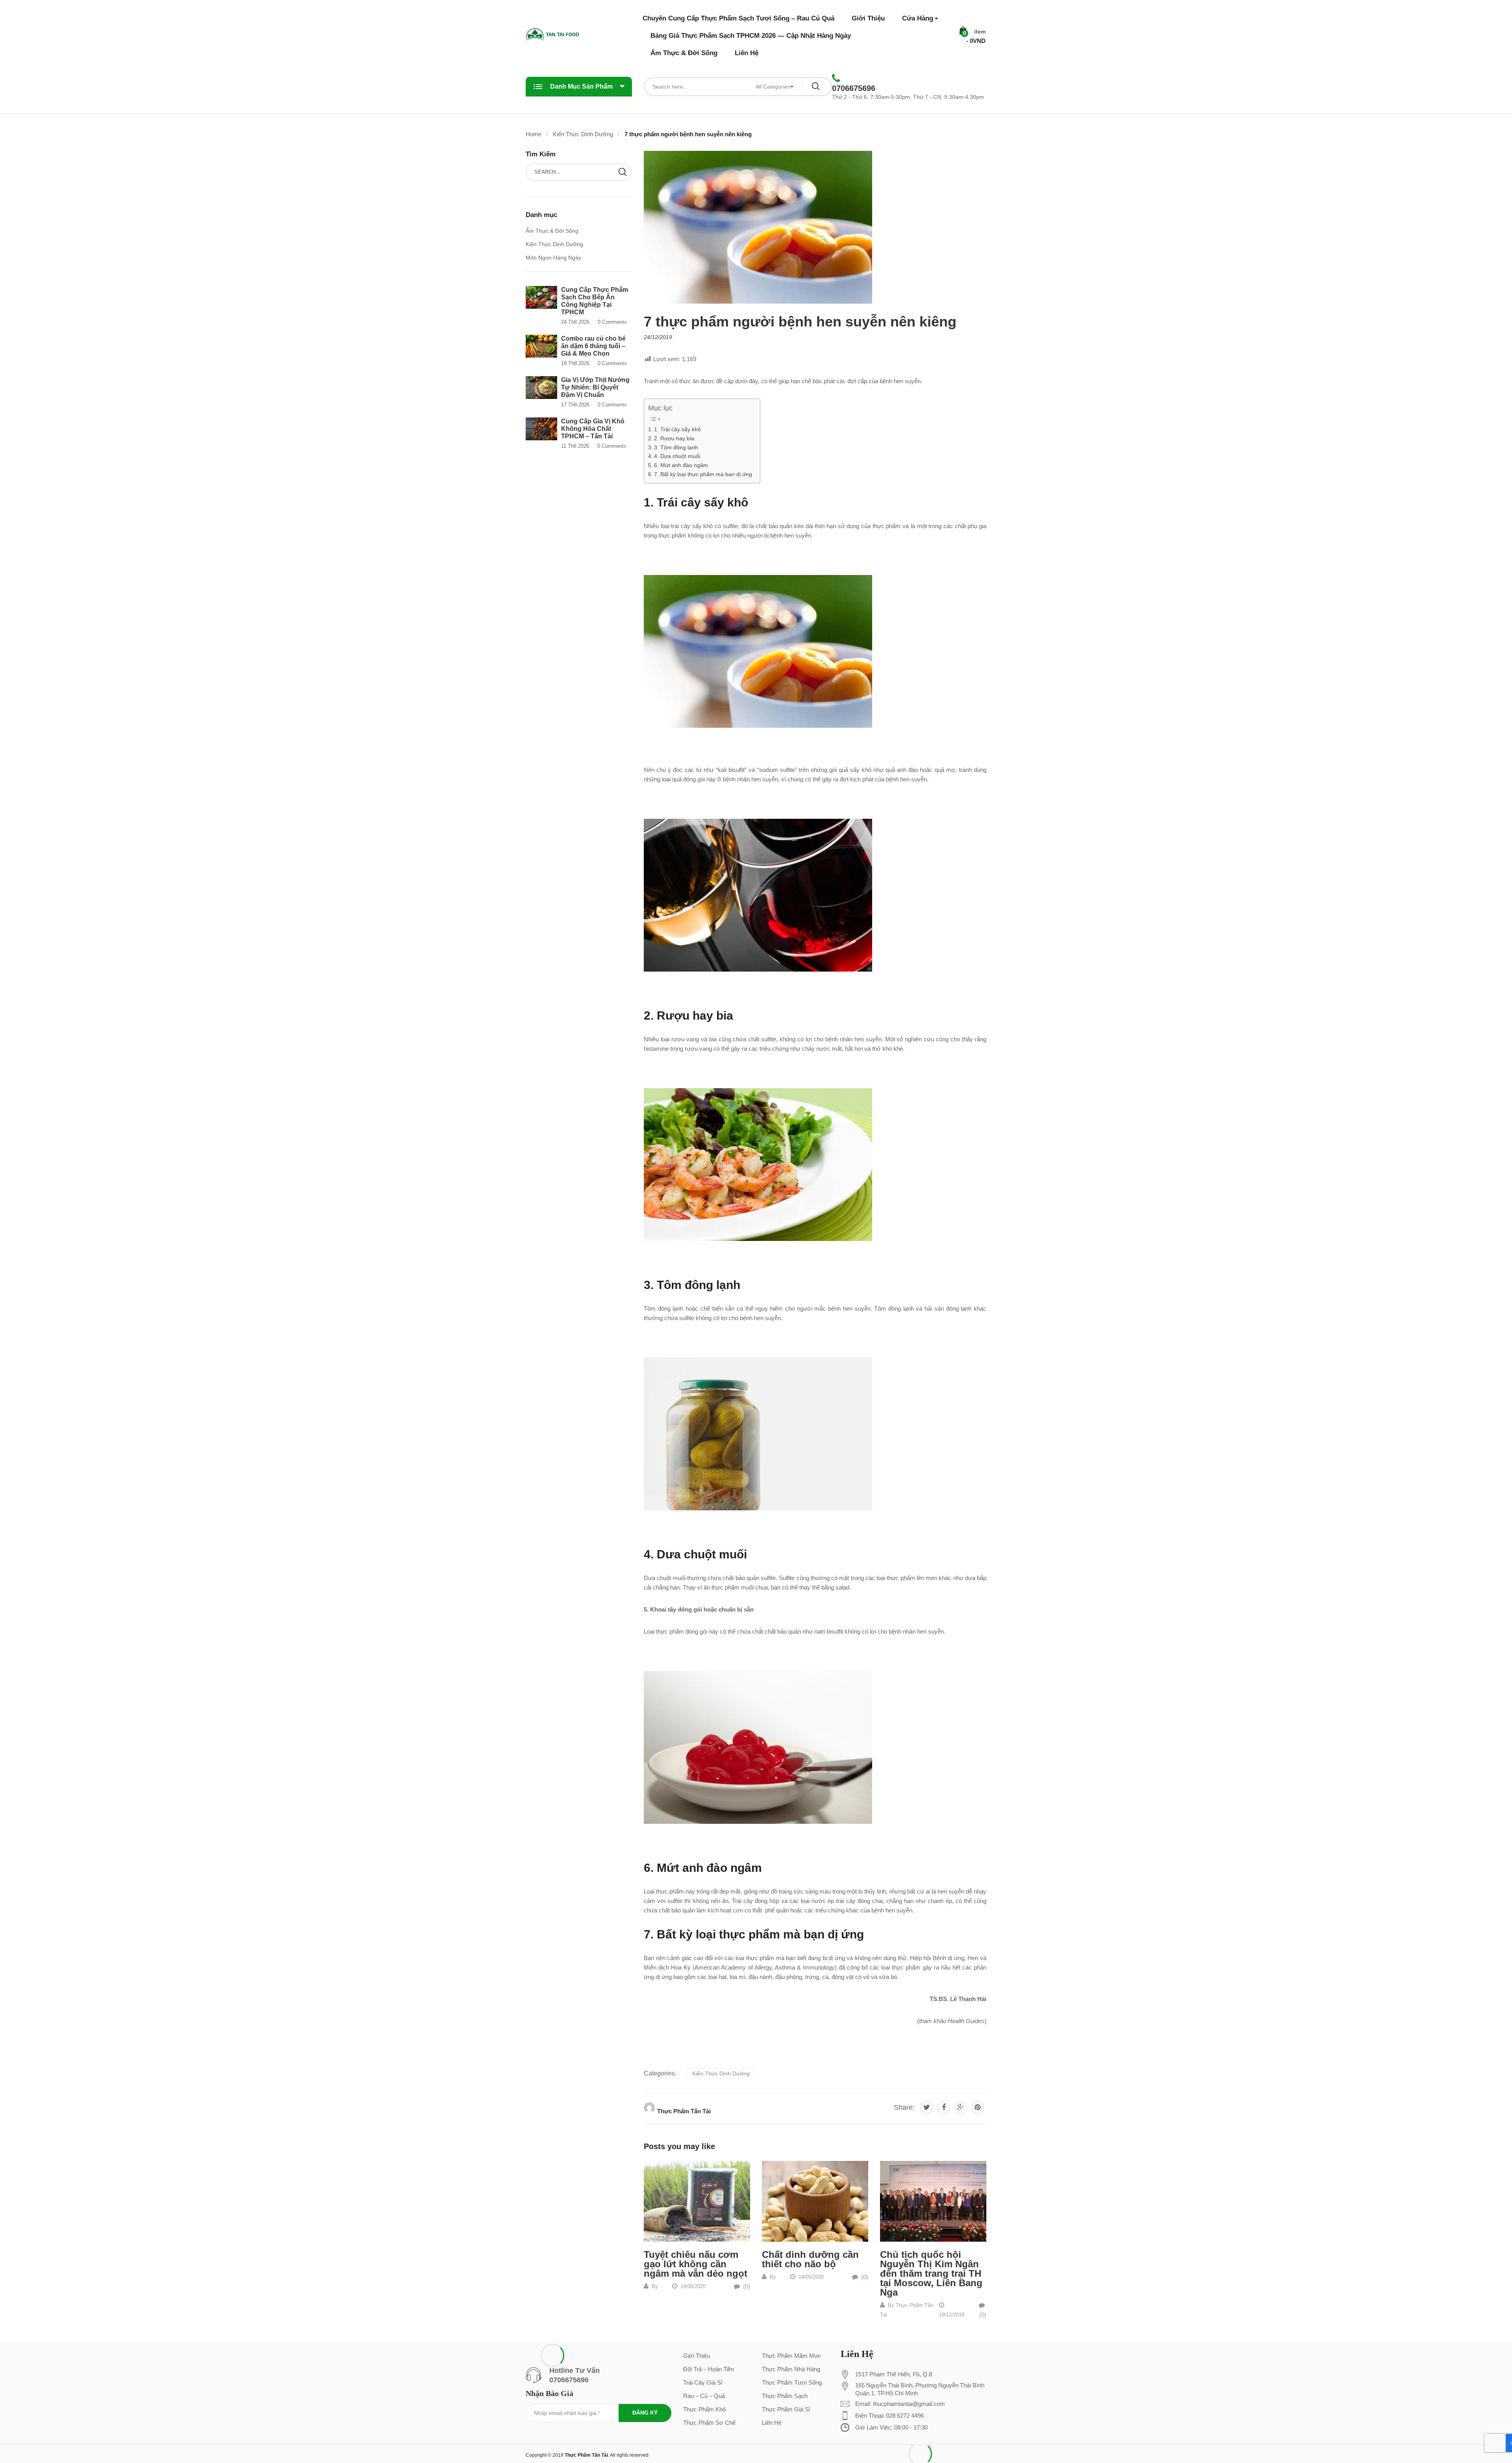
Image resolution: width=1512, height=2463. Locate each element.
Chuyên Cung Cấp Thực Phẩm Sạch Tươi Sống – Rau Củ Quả (738, 18)
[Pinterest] (977, 2108)
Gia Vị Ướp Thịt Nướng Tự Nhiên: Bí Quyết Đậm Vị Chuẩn (595, 387)
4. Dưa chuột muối (677, 456)
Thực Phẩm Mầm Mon (791, 2356)
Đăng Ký (645, 2413)
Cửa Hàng (918, 18)
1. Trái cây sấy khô (677, 429)
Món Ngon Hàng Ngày (553, 258)
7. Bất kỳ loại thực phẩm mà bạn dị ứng (703, 474)
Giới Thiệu (868, 18)
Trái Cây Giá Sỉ (703, 2382)
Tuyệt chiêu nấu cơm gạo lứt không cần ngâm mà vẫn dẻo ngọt (696, 2264)
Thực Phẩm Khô (704, 2409)
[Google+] (961, 2108)
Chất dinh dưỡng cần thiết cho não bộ (810, 2259)
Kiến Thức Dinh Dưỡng (721, 2074)
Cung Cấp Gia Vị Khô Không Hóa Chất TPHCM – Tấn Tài (593, 429)
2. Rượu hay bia (674, 438)
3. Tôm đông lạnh (676, 447)
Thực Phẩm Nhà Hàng (791, 2369)
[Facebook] (944, 2108)
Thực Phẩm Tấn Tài (684, 2111)
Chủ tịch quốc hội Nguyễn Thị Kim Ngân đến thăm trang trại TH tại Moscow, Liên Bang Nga (931, 2273)
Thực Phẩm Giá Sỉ (786, 2409)
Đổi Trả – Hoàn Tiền (709, 2369)
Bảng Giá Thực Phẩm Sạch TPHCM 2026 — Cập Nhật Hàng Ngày (751, 36)
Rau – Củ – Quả (704, 2396)
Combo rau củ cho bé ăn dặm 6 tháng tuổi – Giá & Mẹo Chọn (593, 346)
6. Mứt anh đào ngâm (681, 465)
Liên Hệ (747, 53)
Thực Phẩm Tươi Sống (792, 2382)
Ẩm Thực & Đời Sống (684, 53)
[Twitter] (927, 2108)
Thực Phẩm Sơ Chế (709, 2423)
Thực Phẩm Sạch (785, 2396)
